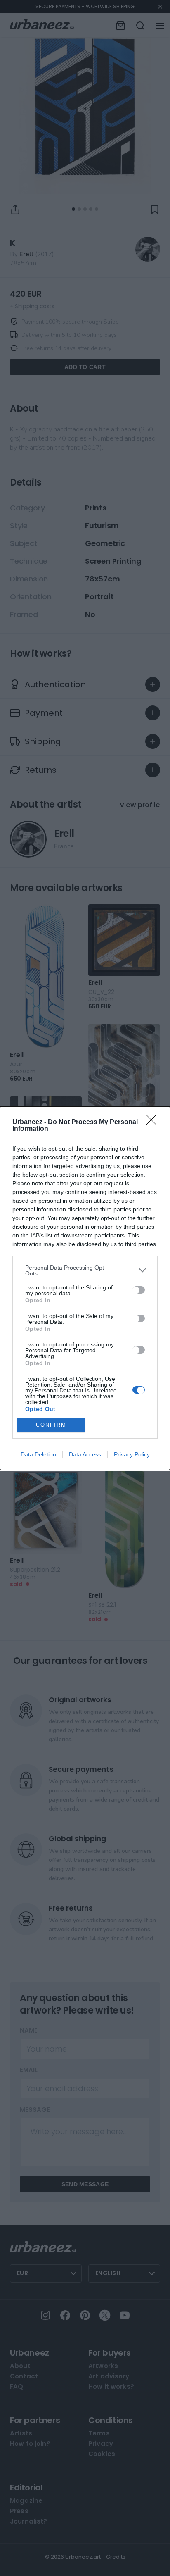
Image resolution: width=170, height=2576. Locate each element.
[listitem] (85, 1270)
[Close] (154, 1122)
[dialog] (85, 1288)
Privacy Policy (132, 1454)
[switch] (139, 1290)
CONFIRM (51, 1425)
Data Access (85, 1454)
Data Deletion (38, 1454)
